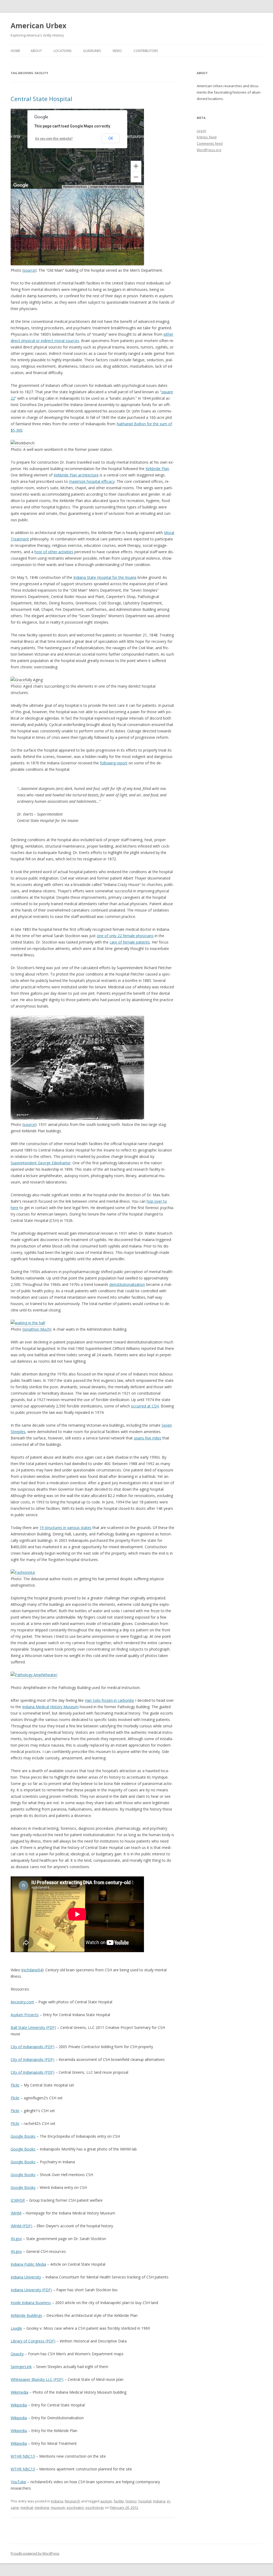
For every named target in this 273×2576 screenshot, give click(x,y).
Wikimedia (19, 2392)
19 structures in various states (65, 1528)
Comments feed (210, 143)
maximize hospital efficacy (92, 481)
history (131, 2501)
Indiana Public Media (28, 2264)
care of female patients (130, 942)
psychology (95, 2507)
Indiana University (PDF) (31, 2290)
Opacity (17, 2354)
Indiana (57, 2501)
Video (117, 51)
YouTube (18, 2482)
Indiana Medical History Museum (50, 1707)
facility (119, 2501)
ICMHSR (18, 2200)
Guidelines (92, 51)
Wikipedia (19, 2405)
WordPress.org (209, 150)
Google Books (23, 2136)
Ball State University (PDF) (33, 2027)
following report (114, 763)
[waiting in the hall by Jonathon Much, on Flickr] (28, 1323)
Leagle (16, 2328)
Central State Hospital (41, 99)
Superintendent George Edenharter (41, 1163)
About (36, 51)
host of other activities (54, 552)
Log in (201, 131)
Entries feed (207, 137)
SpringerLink (21, 2367)
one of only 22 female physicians (125, 936)
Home (15, 51)
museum (58, 2507)
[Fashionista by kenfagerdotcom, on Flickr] (23, 1572)
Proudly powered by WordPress (35, 2553)
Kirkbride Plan (157, 469)
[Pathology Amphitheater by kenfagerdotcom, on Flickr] (34, 1675)
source (29, 270)
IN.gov (16, 2239)
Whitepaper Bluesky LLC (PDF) (37, 2379)
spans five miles (148, 1438)
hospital (145, 2501)
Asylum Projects (25, 2015)
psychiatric (75, 2507)
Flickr (15, 2085)
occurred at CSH (145, 1406)
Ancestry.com (22, 2002)
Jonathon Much (37, 1329)
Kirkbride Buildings (26, 2315)
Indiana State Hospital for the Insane (105, 577)
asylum (106, 2501)
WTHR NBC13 (23, 2456)
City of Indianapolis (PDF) (33, 2047)
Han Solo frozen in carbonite (109, 1700)
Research (73, 2501)
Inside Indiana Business (31, 2303)
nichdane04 (32, 1970)
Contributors (146, 51)
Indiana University (26, 2277)
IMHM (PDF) (21, 2226)
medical (27, 2507)
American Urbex (39, 26)
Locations (63, 51)
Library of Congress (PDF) (33, 2341)
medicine (42, 2507)
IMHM (16, 2213)
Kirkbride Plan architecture (76, 475)
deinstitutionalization (127, 1284)
